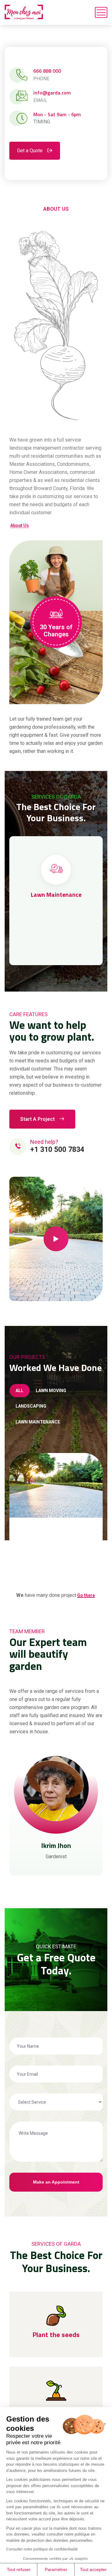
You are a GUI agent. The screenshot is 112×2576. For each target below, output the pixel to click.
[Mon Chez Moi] (24, 12)
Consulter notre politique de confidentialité (42, 2549)
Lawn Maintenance (56, 894)
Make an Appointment (56, 2182)
